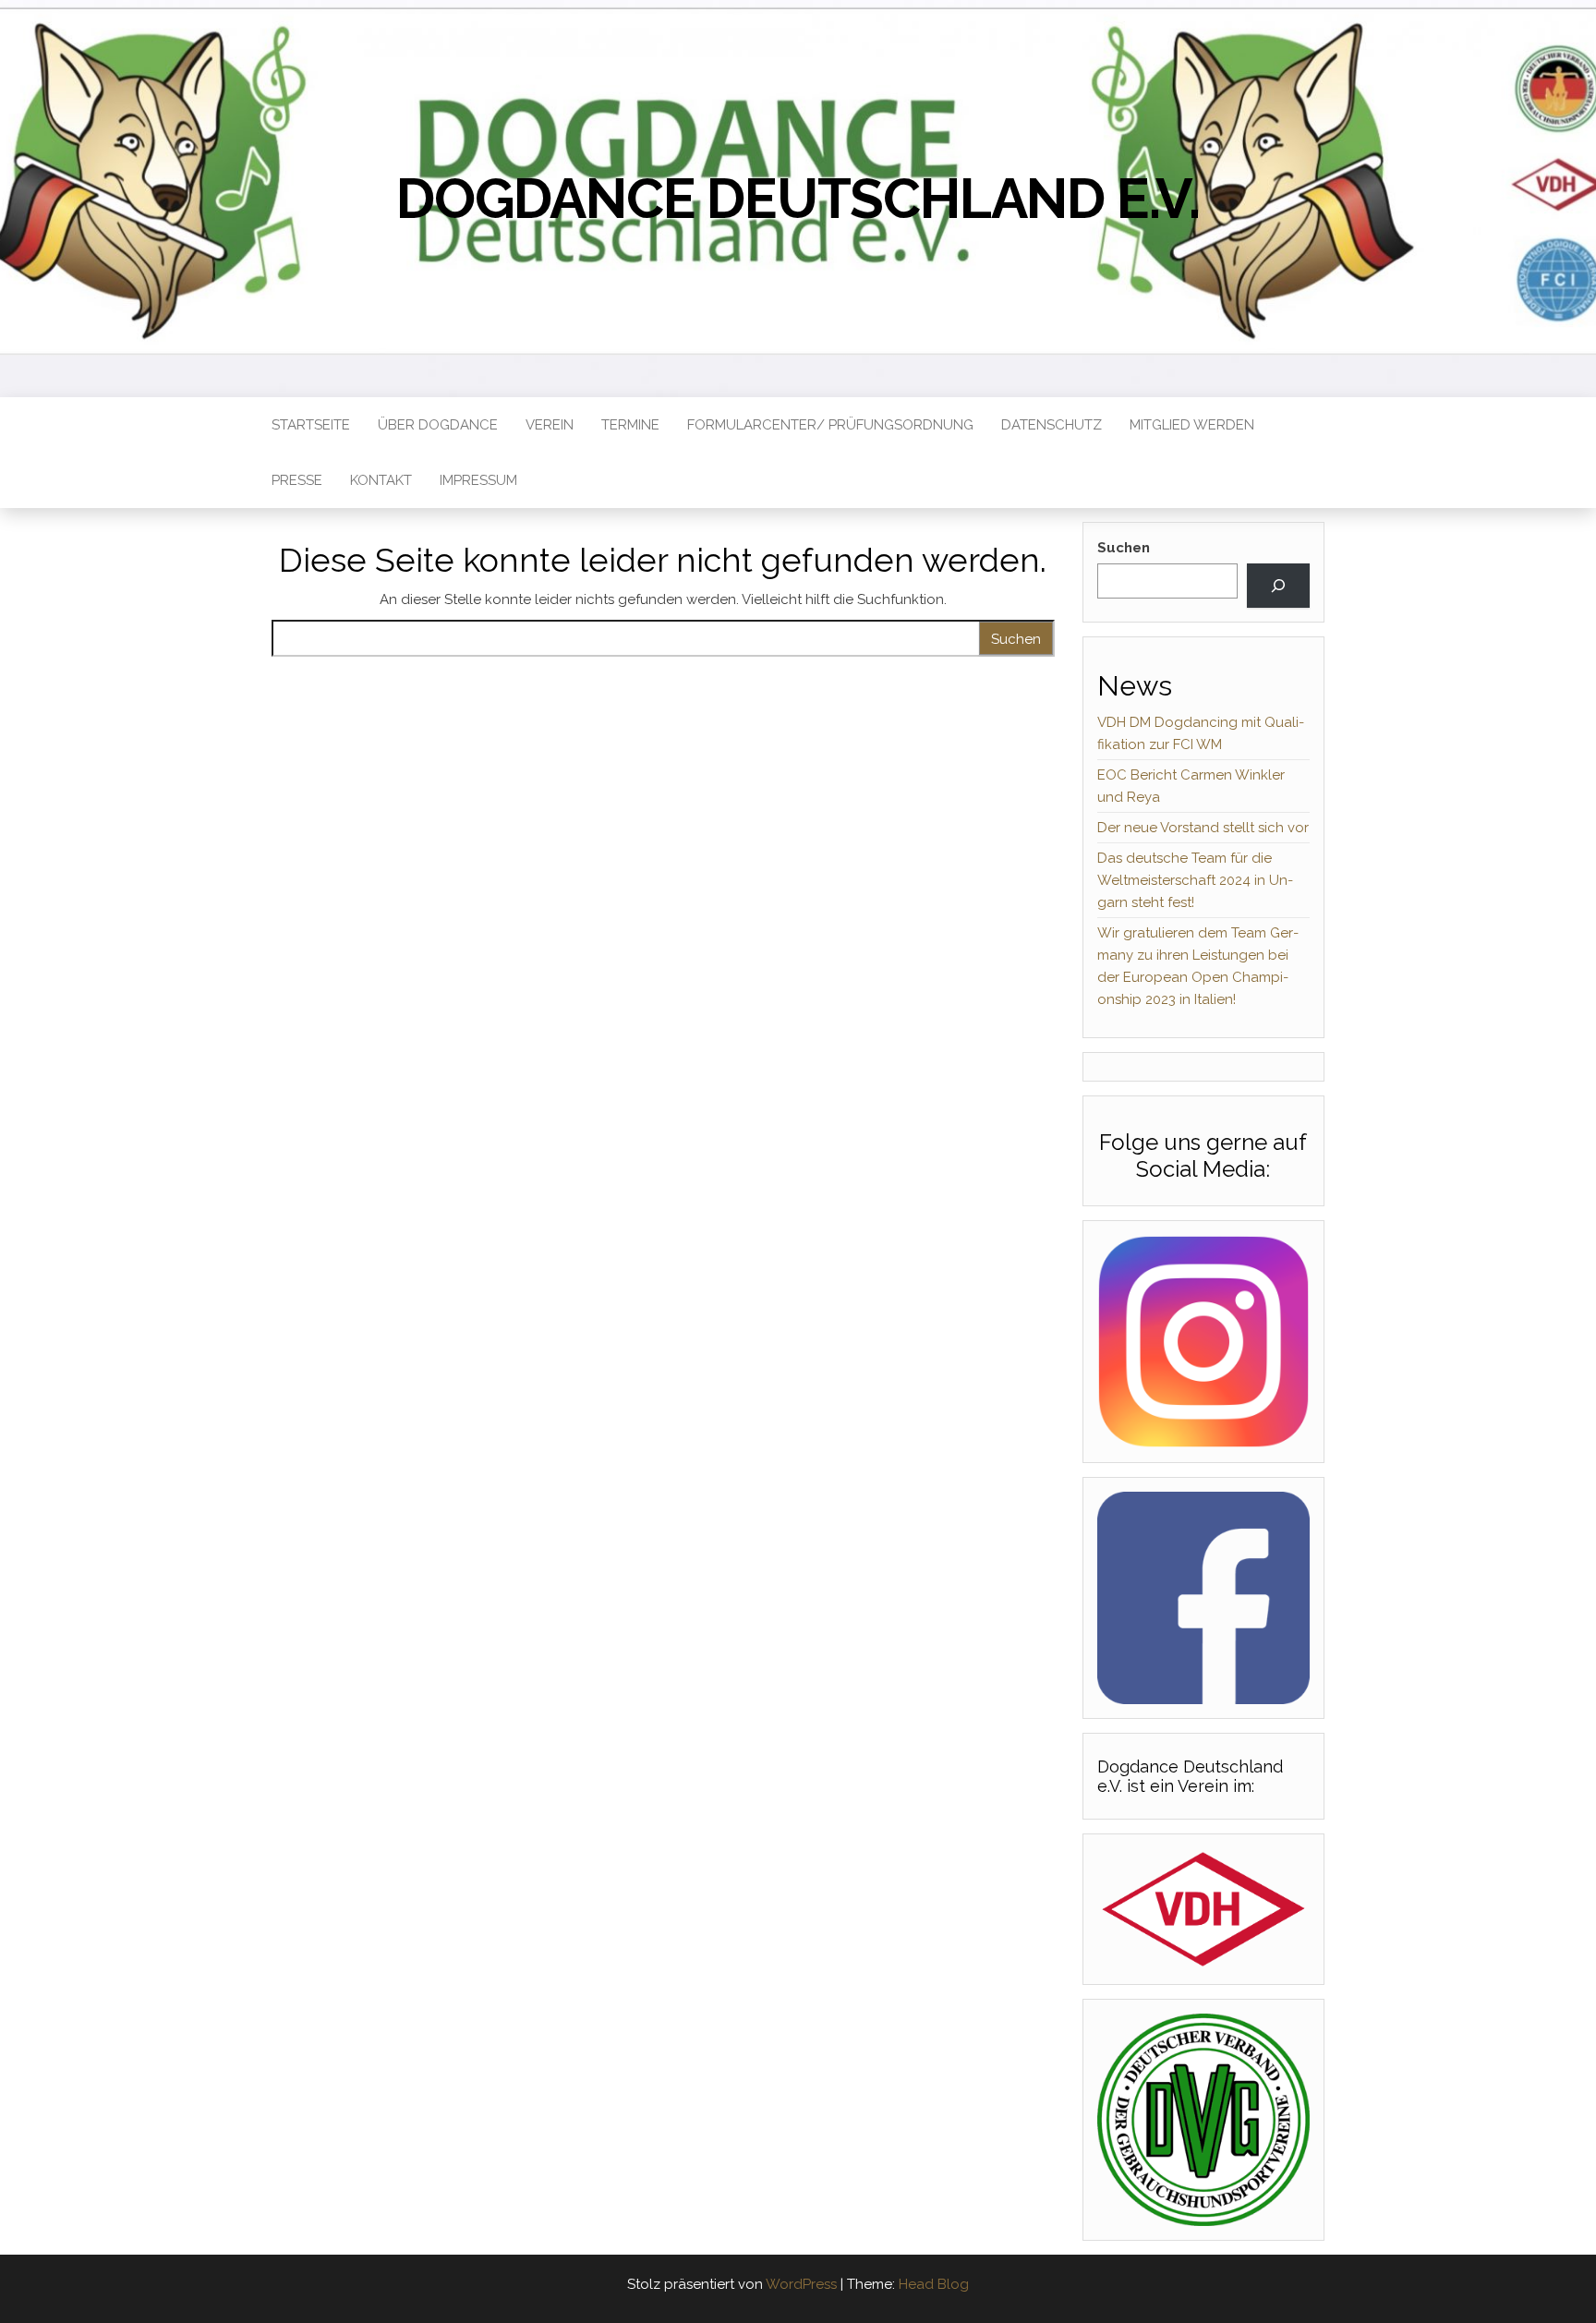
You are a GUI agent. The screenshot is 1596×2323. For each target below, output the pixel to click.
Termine (630, 425)
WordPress (801, 2284)
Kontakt (381, 480)
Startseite (311, 425)
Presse (297, 480)
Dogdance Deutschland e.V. (798, 199)
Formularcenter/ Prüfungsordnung (830, 425)
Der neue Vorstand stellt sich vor (1203, 828)
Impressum (478, 480)
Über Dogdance (438, 425)
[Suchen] (1278, 586)
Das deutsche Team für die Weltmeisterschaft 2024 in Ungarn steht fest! (1195, 880)
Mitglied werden (1192, 425)
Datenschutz (1052, 425)
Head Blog (934, 2284)
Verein (550, 425)
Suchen (1124, 548)
